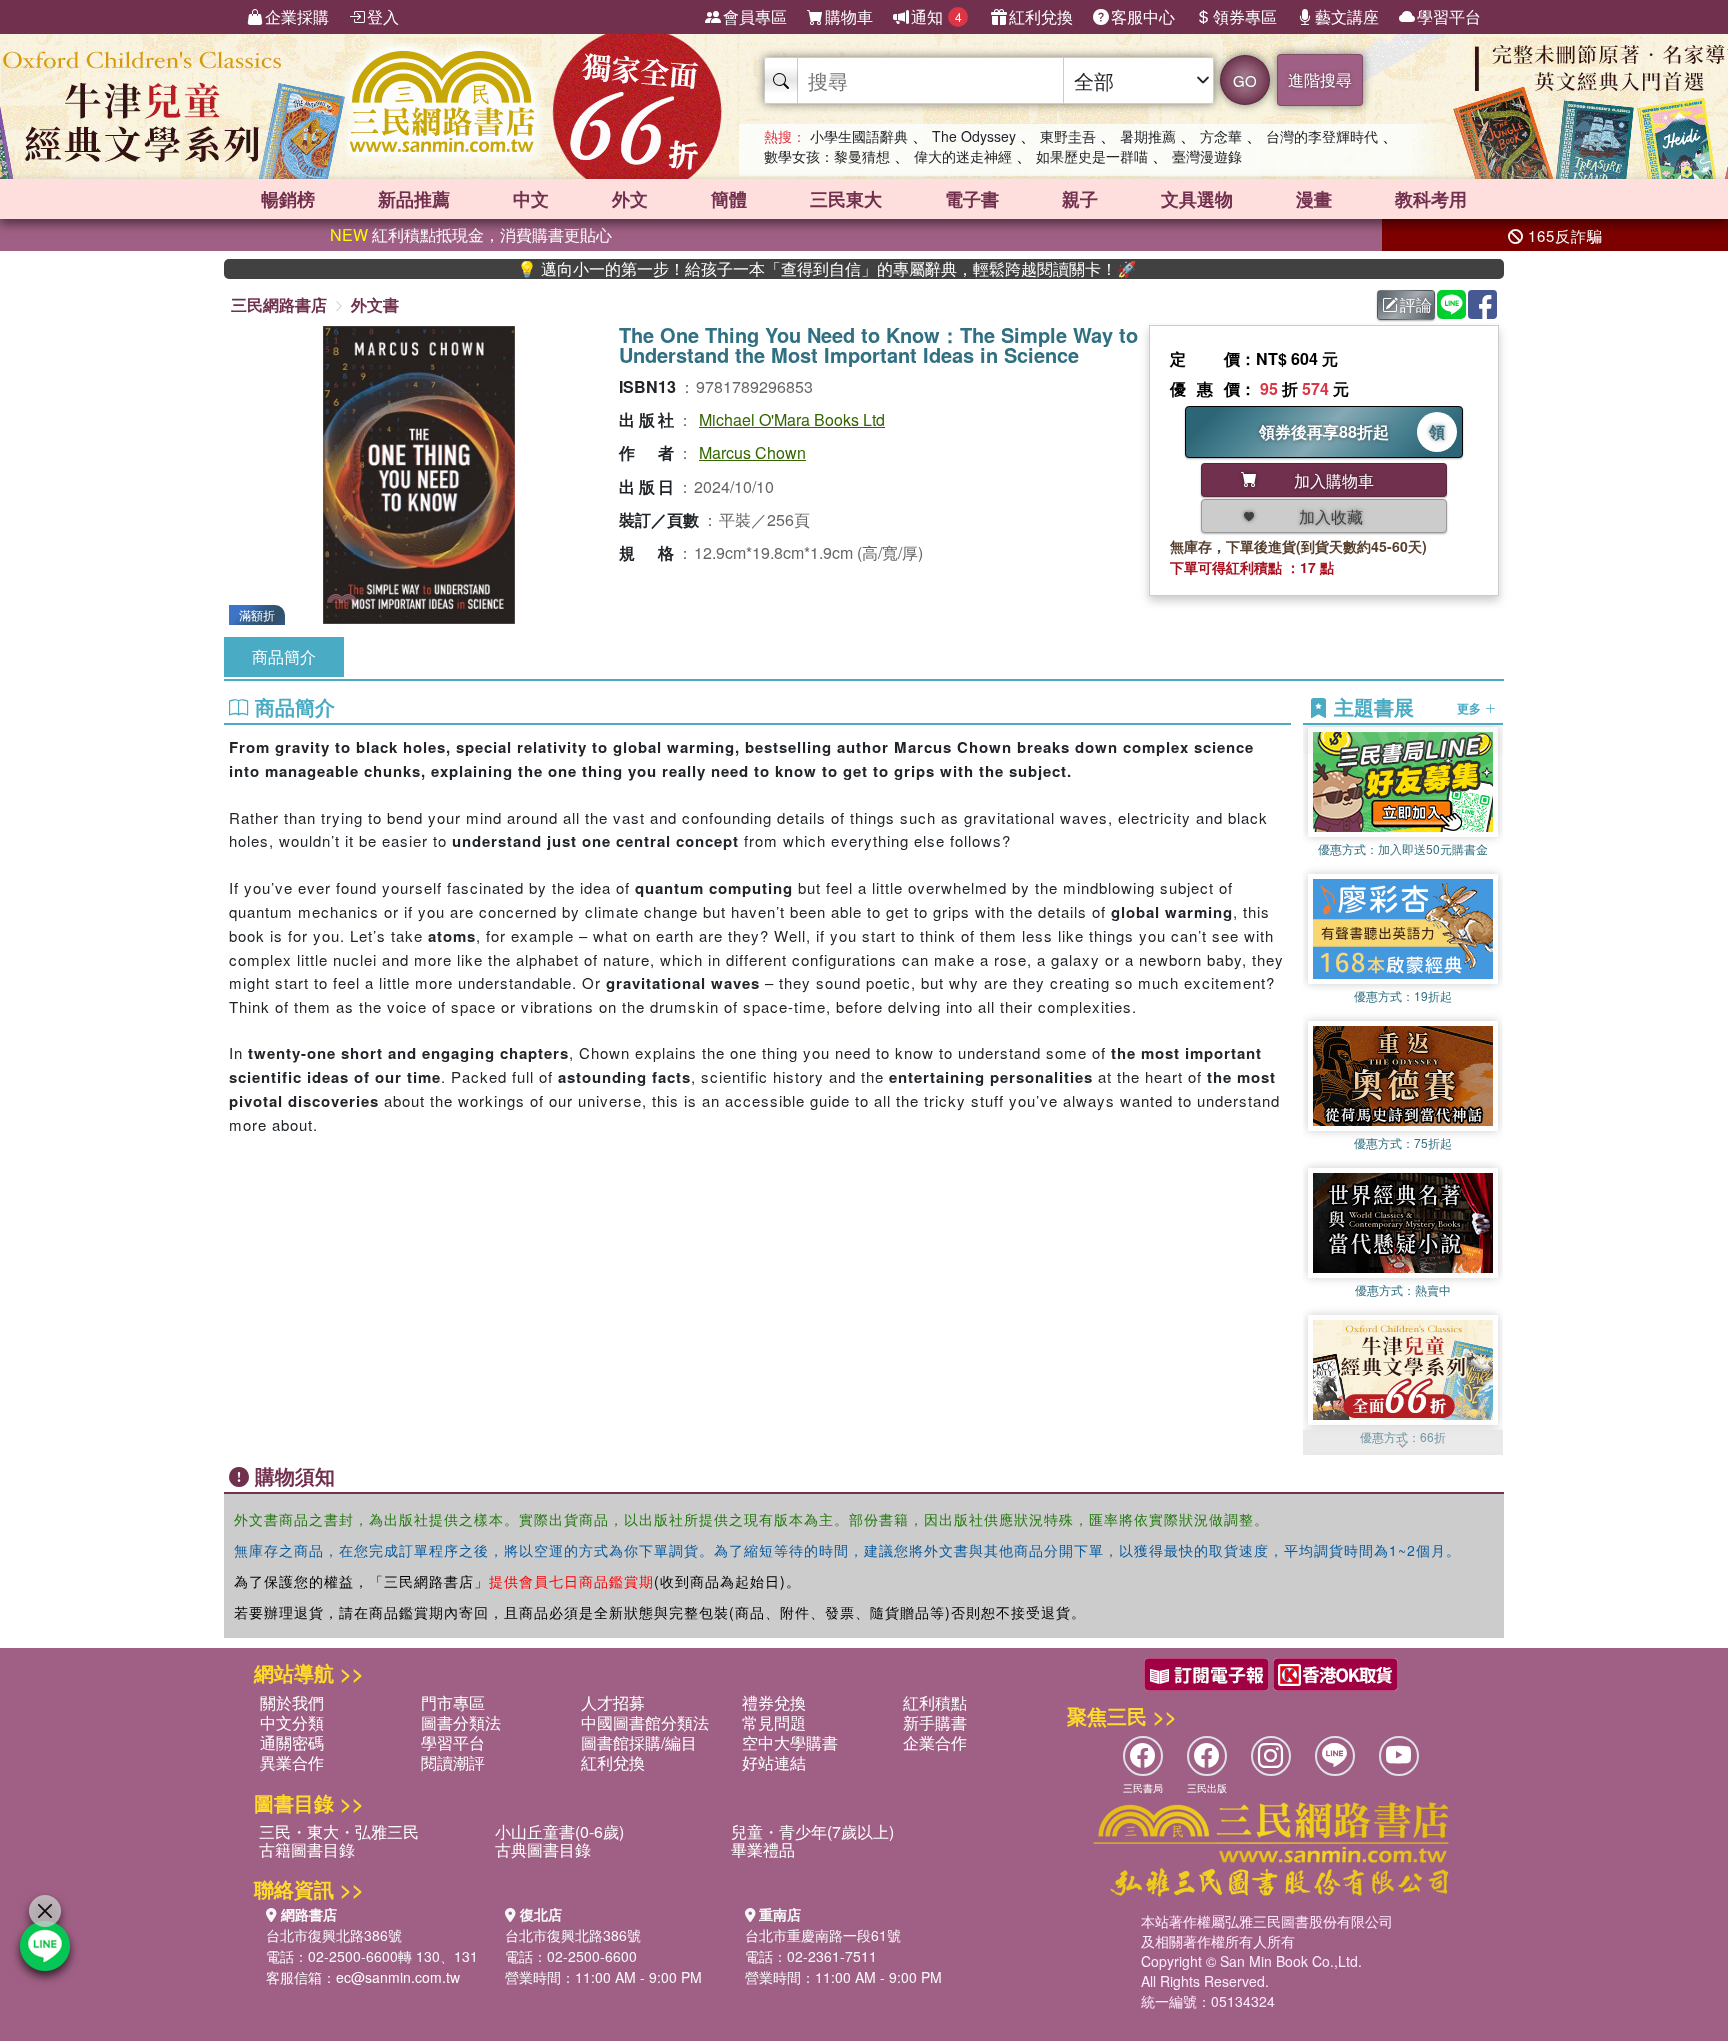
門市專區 (453, 1702)
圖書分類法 (461, 1722)
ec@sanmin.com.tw (398, 1977)
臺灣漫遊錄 (1207, 156)
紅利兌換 (1041, 16)
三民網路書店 (279, 304)
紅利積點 (935, 1702)
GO (1245, 80)
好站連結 (774, 1762)
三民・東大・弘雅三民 (339, 1831)
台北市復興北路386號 (334, 1935)
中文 (531, 199)
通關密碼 (292, 1742)
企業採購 (297, 16)
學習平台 (1449, 16)
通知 (936, 16)
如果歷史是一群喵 (1092, 156)
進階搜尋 (1320, 79)
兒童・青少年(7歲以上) (812, 1831)
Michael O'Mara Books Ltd (792, 419)
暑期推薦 (1148, 136)
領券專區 (1245, 16)
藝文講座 (1347, 16)
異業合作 (292, 1762)
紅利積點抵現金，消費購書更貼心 (471, 234)
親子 (1080, 199)
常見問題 (774, 1722)
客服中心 (1143, 16)
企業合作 (935, 1742)
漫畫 (1314, 199)
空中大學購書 (790, 1742)
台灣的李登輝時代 (1322, 136)
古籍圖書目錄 (307, 1849)
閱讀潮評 (453, 1762)
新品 (414, 199)
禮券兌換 (774, 1702)
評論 (1416, 304)
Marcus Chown (752, 452)
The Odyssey (974, 136)
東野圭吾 (1068, 136)
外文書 (375, 304)
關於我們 (292, 1702)
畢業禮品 (763, 1849)
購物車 (849, 16)
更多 (1470, 708)
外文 (630, 199)
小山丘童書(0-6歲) (559, 1831)
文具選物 (1197, 199)
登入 (383, 16)
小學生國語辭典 (859, 136)
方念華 (1221, 136)
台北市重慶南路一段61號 (823, 1935)
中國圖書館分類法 (645, 1722)
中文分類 (292, 1722)
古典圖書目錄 (543, 1849)
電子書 (972, 199)
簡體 (729, 199)
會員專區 (755, 16)
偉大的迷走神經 (963, 156)
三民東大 (846, 199)
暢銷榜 (288, 199)
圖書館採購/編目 (639, 1742)
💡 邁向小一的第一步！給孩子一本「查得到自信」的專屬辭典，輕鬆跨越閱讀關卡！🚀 (745, 269)
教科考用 (1431, 199)
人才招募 (613, 1702)
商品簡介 (284, 656)
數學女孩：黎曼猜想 (827, 156)
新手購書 (935, 1722)
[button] (1403, 1445)
